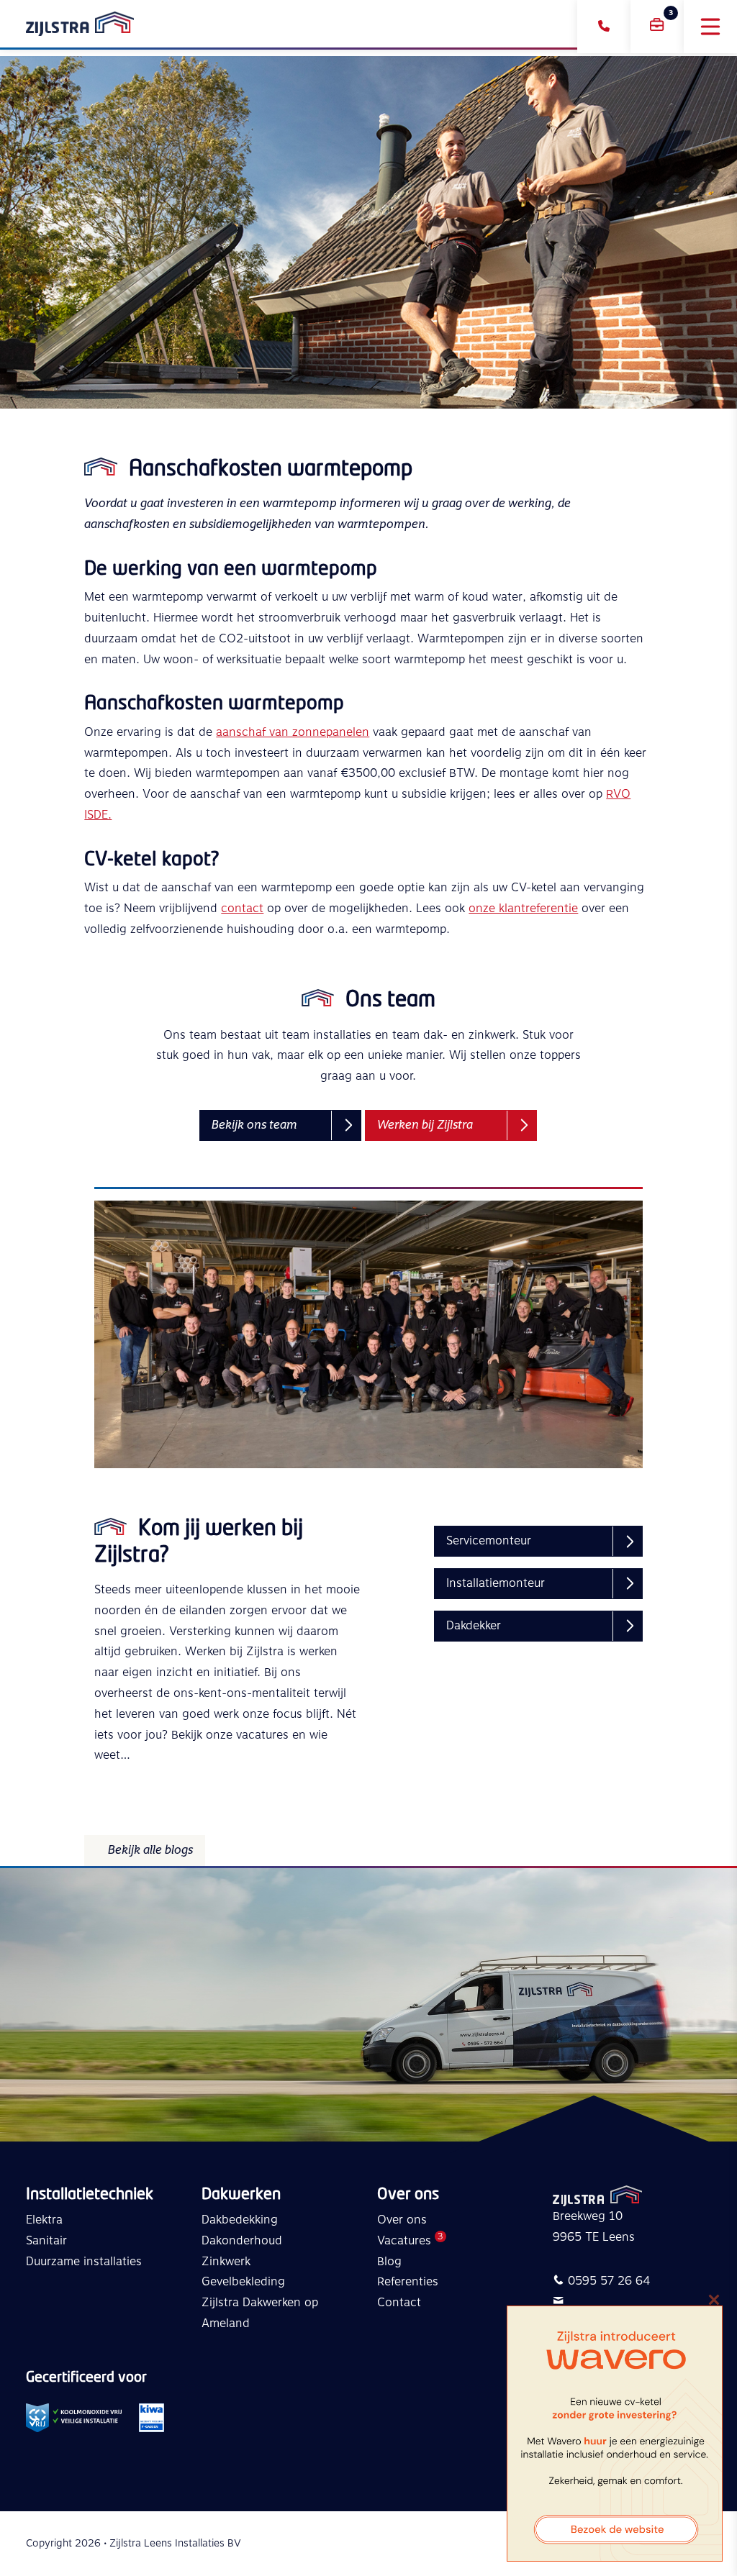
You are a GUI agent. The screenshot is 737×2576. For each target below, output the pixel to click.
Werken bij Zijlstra (425, 1125)
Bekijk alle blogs (150, 1850)
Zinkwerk (226, 2262)
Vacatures (404, 2241)
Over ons (402, 2220)
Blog (389, 2262)
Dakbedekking (240, 2220)
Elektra (44, 2220)
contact (242, 909)
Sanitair (46, 2241)
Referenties (408, 2282)
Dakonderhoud (242, 2241)
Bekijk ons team (254, 1125)
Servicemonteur (489, 1541)
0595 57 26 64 (609, 2281)
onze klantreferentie (523, 909)
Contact (399, 2303)
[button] (710, 27)
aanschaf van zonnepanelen (293, 732)
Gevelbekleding (243, 2282)
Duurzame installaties (84, 2262)
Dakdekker (474, 1626)
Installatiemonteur (496, 1583)
